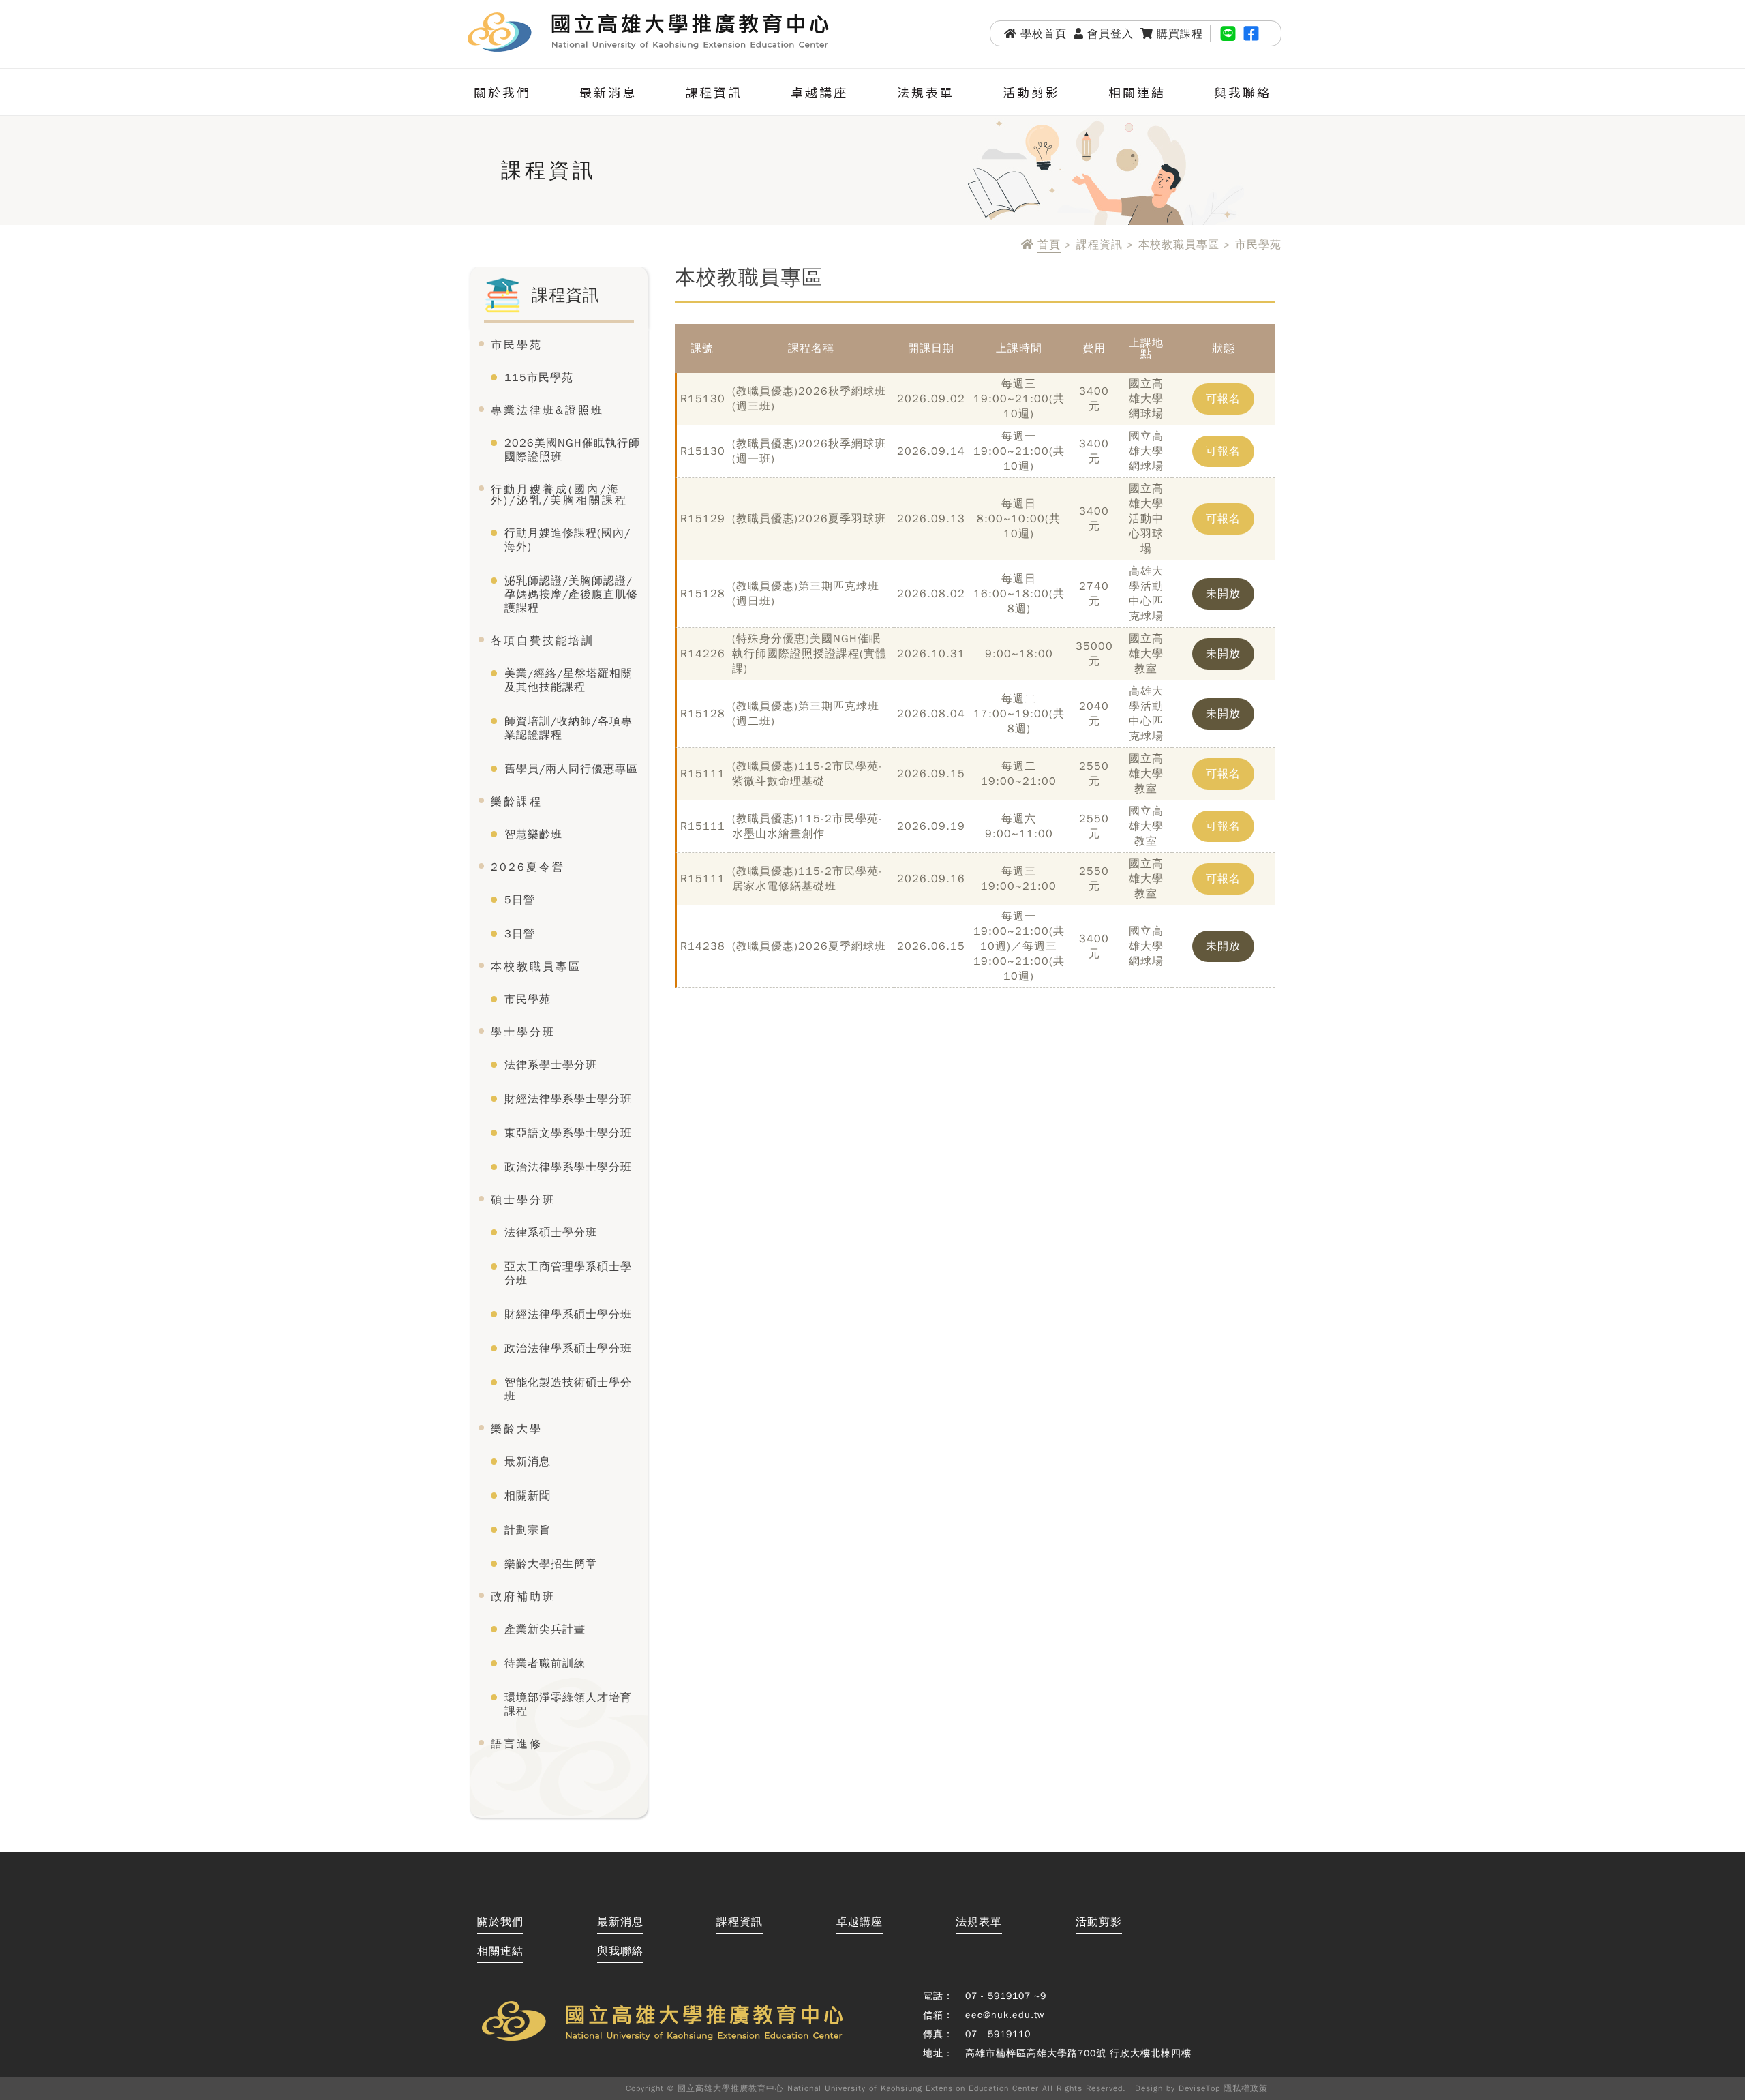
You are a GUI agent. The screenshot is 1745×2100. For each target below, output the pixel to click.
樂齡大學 (517, 1429)
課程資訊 (714, 92)
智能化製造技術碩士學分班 (568, 1390)
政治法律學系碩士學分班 (568, 1349)
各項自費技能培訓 (543, 641)
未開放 (1223, 594)
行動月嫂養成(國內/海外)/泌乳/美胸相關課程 (559, 495)
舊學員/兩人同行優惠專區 (571, 769)
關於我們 (502, 92)
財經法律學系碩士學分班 (568, 1315)
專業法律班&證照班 (547, 410)
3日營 (520, 934)
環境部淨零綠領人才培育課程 (568, 1705)
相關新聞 (528, 1496)
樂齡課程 (517, 802)
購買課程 (1180, 34)
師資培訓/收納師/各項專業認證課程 (568, 728)
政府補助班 (523, 1597)
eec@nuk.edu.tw (1005, 2015)
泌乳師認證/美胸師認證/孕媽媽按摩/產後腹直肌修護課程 (571, 595)
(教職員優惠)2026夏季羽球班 (809, 519)
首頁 (1049, 245)
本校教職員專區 (536, 967)
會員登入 (1110, 34)
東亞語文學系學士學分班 (568, 1133)
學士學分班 (523, 1032)
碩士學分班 (523, 1200)
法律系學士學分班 (551, 1065)
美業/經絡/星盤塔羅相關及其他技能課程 (568, 680)
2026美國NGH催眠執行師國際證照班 (572, 450)
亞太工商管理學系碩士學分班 (568, 1274)
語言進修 (517, 1744)
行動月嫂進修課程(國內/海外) (567, 540)
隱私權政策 (1246, 2088)
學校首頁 (1044, 34)
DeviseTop (1199, 2088)
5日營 (520, 900)
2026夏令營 (528, 867)
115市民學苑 (539, 378)
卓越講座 (819, 92)
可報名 (1223, 399)
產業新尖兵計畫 (545, 1630)
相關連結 (1137, 92)
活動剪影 (1031, 92)
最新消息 (608, 92)
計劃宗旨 (528, 1530)
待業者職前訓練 (545, 1664)
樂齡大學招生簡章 (551, 1564)
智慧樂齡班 (533, 835)
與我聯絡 (1243, 92)
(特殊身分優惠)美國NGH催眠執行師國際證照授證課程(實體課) (809, 654)
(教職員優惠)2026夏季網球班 (809, 946)
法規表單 (926, 92)
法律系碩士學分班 (551, 1233)
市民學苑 (517, 345)
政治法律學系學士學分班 (568, 1167)
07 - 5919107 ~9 (1006, 1996)
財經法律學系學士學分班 (568, 1099)
